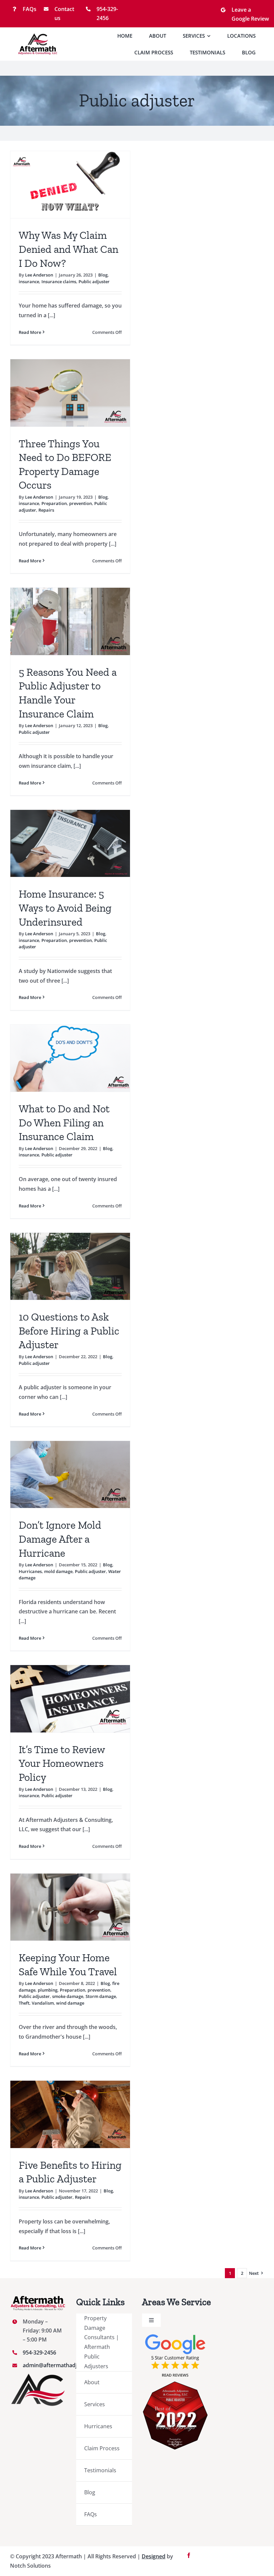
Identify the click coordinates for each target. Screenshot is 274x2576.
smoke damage (68, 1996)
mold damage (58, 1571)
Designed (154, 2556)
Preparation (54, 503)
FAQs (30, 9)
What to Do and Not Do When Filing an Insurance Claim (64, 1123)
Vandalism (43, 2003)
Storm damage (101, 1996)
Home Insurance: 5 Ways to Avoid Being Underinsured (65, 908)
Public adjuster (94, 282)
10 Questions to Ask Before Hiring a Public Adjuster (69, 1331)
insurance (29, 282)
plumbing (48, 1990)
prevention (81, 503)
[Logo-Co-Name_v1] (38, 36)
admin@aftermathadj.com (56, 2365)
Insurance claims (59, 282)
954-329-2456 (39, 2353)
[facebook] (189, 2555)
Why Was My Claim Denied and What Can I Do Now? (68, 249)
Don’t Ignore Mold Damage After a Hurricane (60, 1539)
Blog (103, 275)
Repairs (46, 510)
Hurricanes (30, 1571)
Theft (24, 2003)
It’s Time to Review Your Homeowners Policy (62, 1763)
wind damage (70, 2003)
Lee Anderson (39, 275)
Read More (30, 332)
